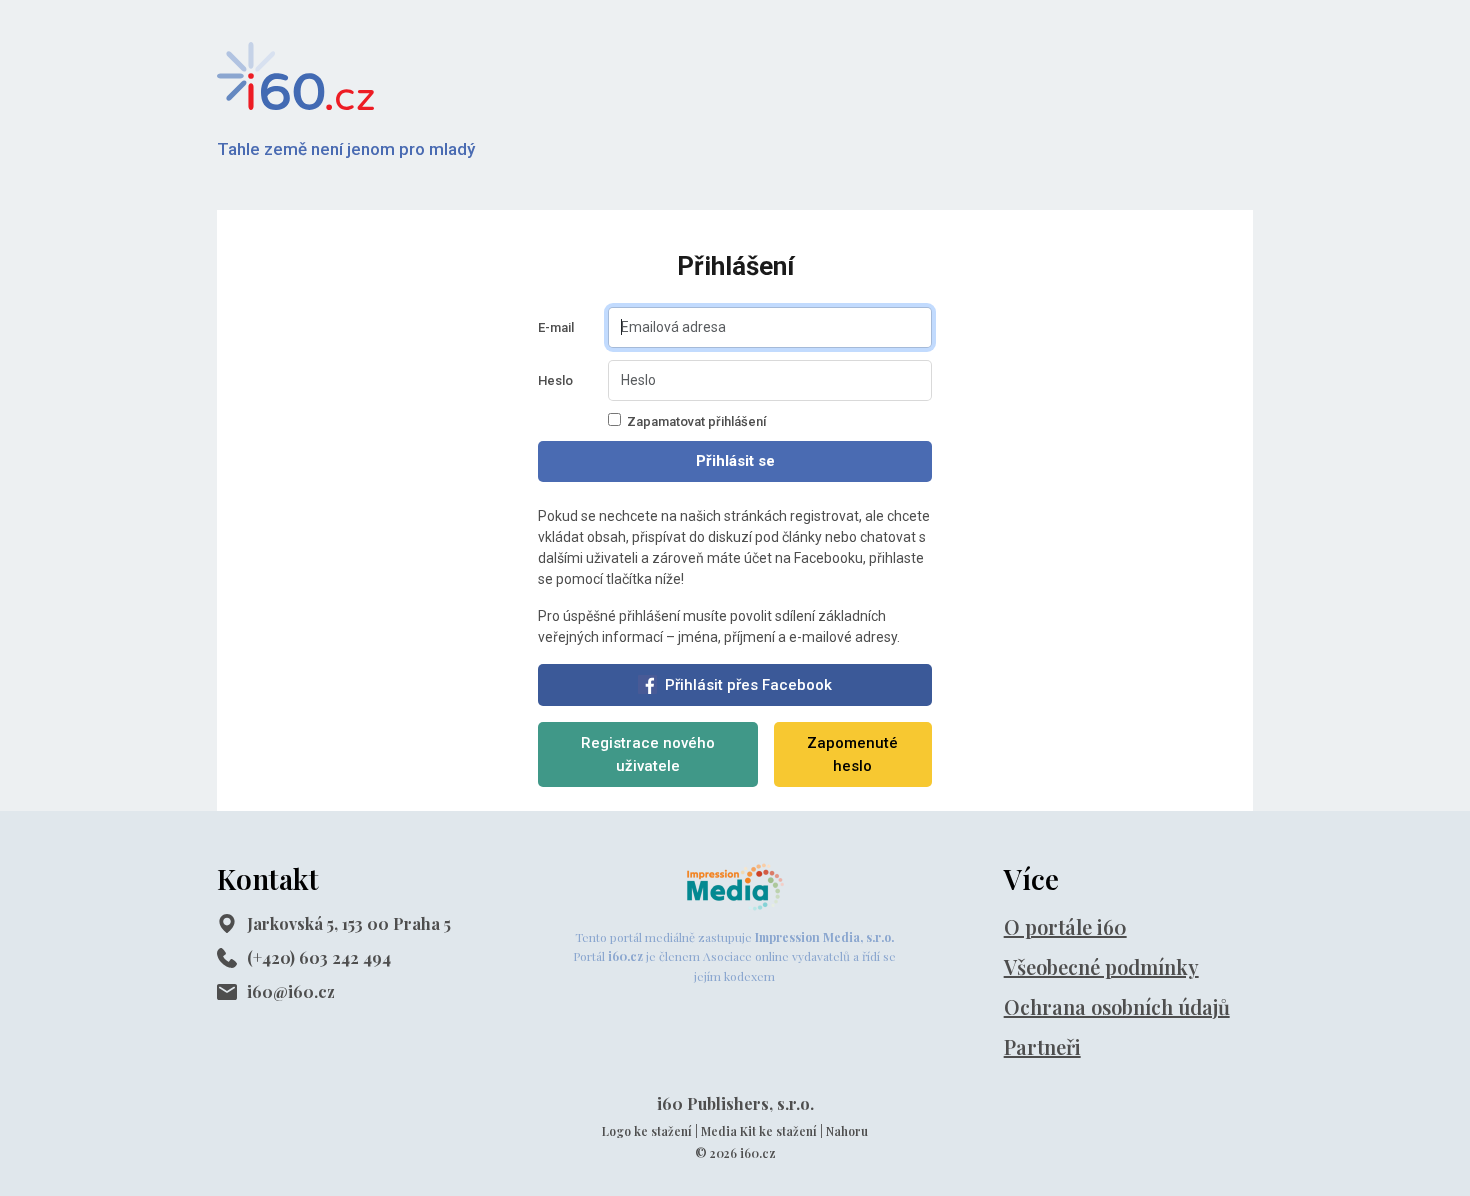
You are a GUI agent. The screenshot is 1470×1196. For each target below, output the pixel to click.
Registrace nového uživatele (648, 754)
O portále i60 (1065, 926)
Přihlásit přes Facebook (748, 685)
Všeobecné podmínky (1101, 966)
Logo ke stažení (647, 1131)
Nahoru (847, 1131)
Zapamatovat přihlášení (696, 421)
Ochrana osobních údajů (1117, 1006)
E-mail (556, 327)
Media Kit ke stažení (759, 1131)
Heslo (555, 380)
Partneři (1042, 1046)
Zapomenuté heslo (852, 754)
